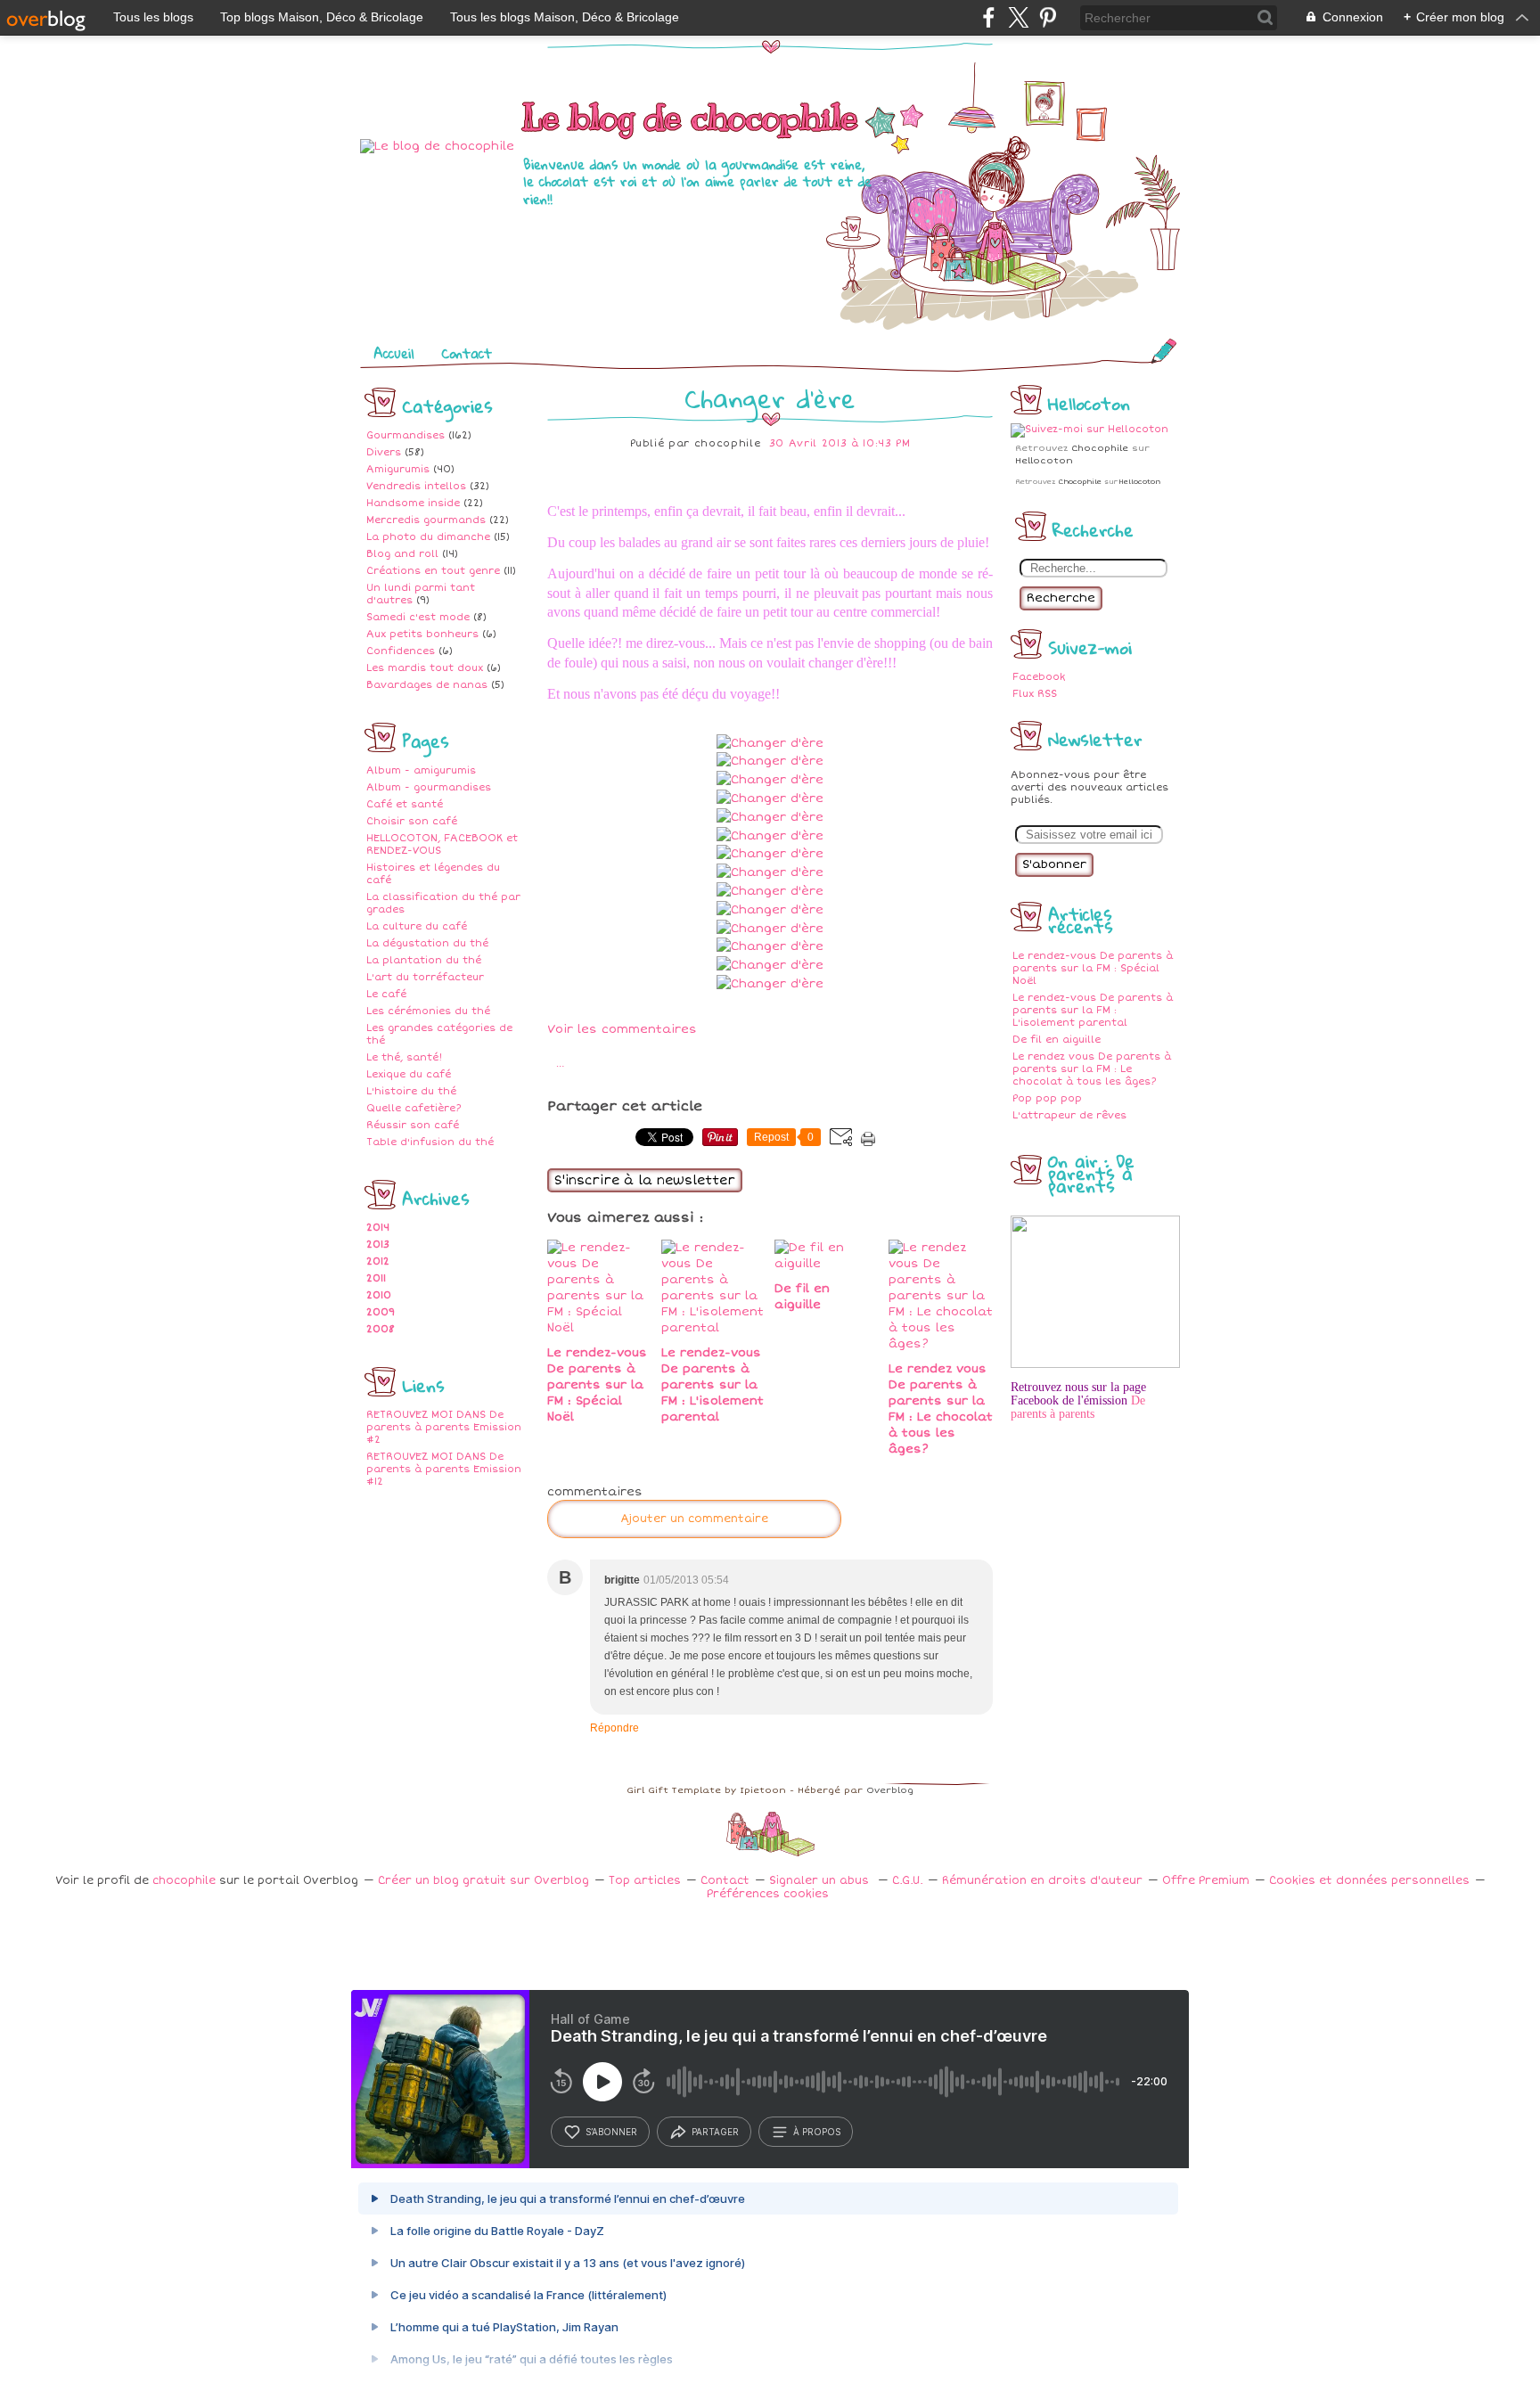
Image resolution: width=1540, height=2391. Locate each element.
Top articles (645, 1881)
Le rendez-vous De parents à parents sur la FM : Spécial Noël (1093, 968)
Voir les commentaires (622, 1029)
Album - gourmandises (429, 787)
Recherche (1061, 598)
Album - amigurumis (421, 770)
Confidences (401, 651)
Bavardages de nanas (427, 685)
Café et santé (405, 804)
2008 (381, 1329)
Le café (386, 994)
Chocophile (1100, 448)
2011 (376, 1278)
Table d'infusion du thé (430, 1142)
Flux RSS (1035, 694)
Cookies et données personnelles (1369, 1881)
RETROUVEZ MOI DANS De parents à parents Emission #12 (444, 1469)
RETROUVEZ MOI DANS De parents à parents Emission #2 (444, 1427)
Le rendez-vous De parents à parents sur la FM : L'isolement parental (1093, 1010)
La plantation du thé (424, 960)
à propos (817, 2132)
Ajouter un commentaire (694, 1519)
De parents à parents (1078, 1407)
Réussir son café (413, 1125)
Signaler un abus (821, 1881)
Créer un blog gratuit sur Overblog (483, 1881)
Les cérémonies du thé (428, 1011)
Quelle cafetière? (414, 1108)
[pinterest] (1048, 17)
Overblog (890, 1790)
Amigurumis (398, 469)
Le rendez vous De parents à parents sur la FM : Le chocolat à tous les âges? (1092, 1069)
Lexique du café (409, 1074)
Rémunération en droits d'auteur (1042, 1881)
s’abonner (611, 2132)
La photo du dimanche (428, 537)
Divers (384, 452)
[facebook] (989, 17)
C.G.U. (907, 1881)
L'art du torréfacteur (425, 977)
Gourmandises (405, 435)
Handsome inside (413, 503)
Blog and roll (402, 554)
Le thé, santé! (404, 1057)
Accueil (394, 353)
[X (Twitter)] (1018, 17)
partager (715, 2132)
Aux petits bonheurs (422, 634)
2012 (378, 1261)
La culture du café (417, 926)
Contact (467, 353)
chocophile (184, 1881)
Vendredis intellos (416, 486)
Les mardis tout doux (425, 668)
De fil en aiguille (1057, 1040)
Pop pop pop (1047, 1098)
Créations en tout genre (433, 571)
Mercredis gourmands (426, 520)
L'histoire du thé (411, 1091)
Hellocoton (1044, 461)
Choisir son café (412, 821)
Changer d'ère (770, 398)
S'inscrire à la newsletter (645, 1180)
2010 (379, 1295)
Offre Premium (1206, 1881)
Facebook (1039, 677)
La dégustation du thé (427, 943)
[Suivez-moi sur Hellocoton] (1089, 429)
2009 (381, 1312)
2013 (378, 1245)
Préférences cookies (768, 1894)
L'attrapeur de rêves (1069, 1115)
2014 (378, 1228)
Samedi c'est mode (418, 617)
